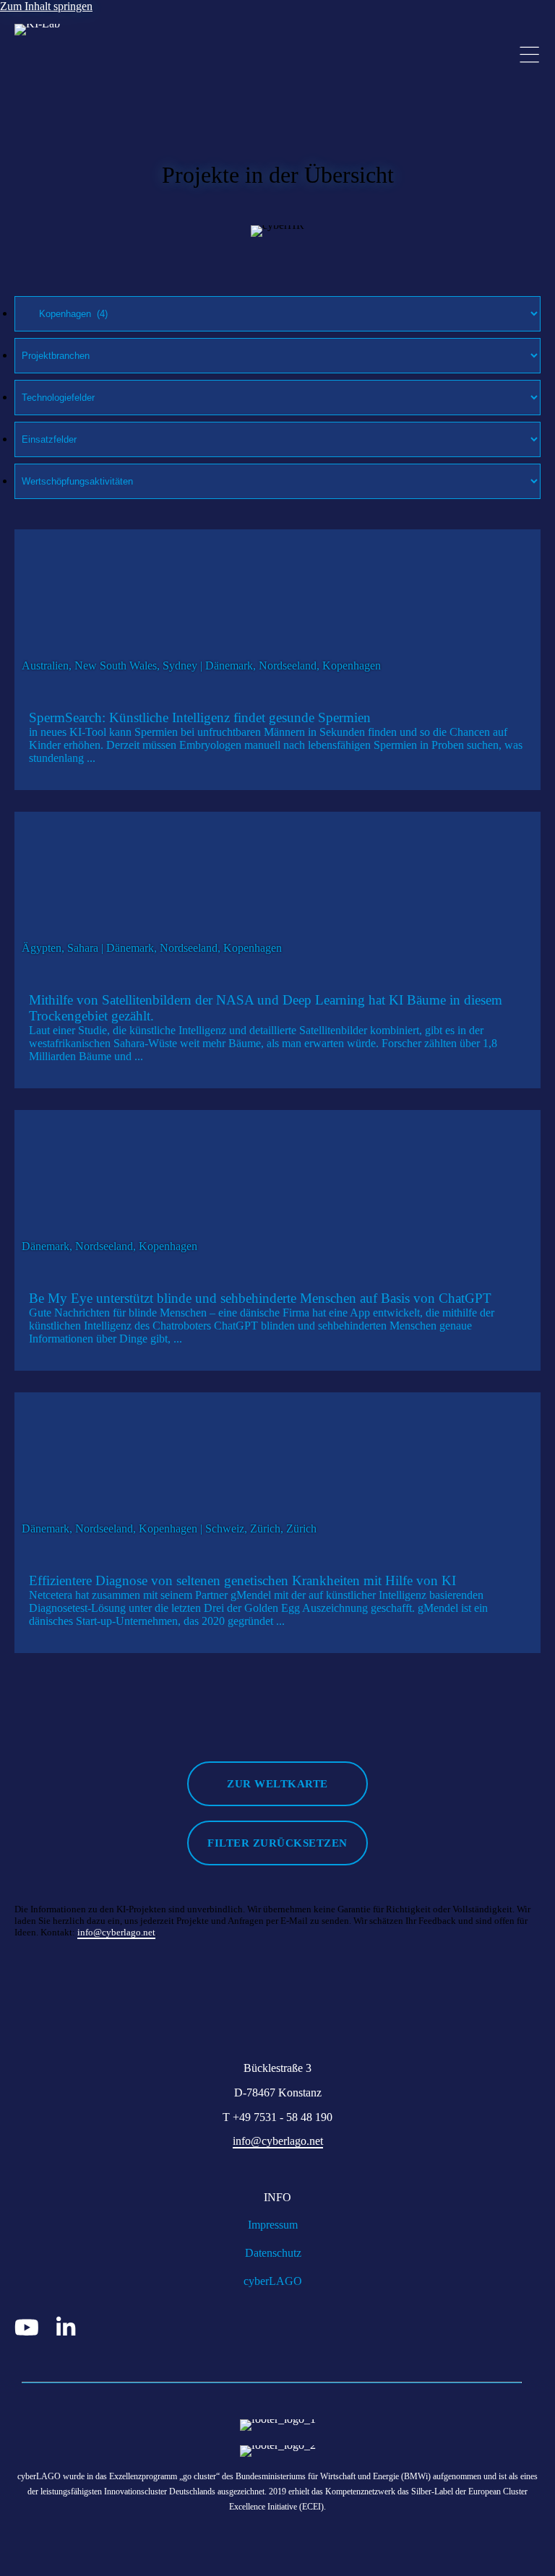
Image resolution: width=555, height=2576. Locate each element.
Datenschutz (273, 2253)
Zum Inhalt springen (46, 6)
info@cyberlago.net (116, 1932)
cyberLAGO (273, 2281)
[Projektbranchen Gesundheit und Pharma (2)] (277, 355)
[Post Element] (277, 660)
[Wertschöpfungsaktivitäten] (277, 481)
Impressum (273, 2225)
